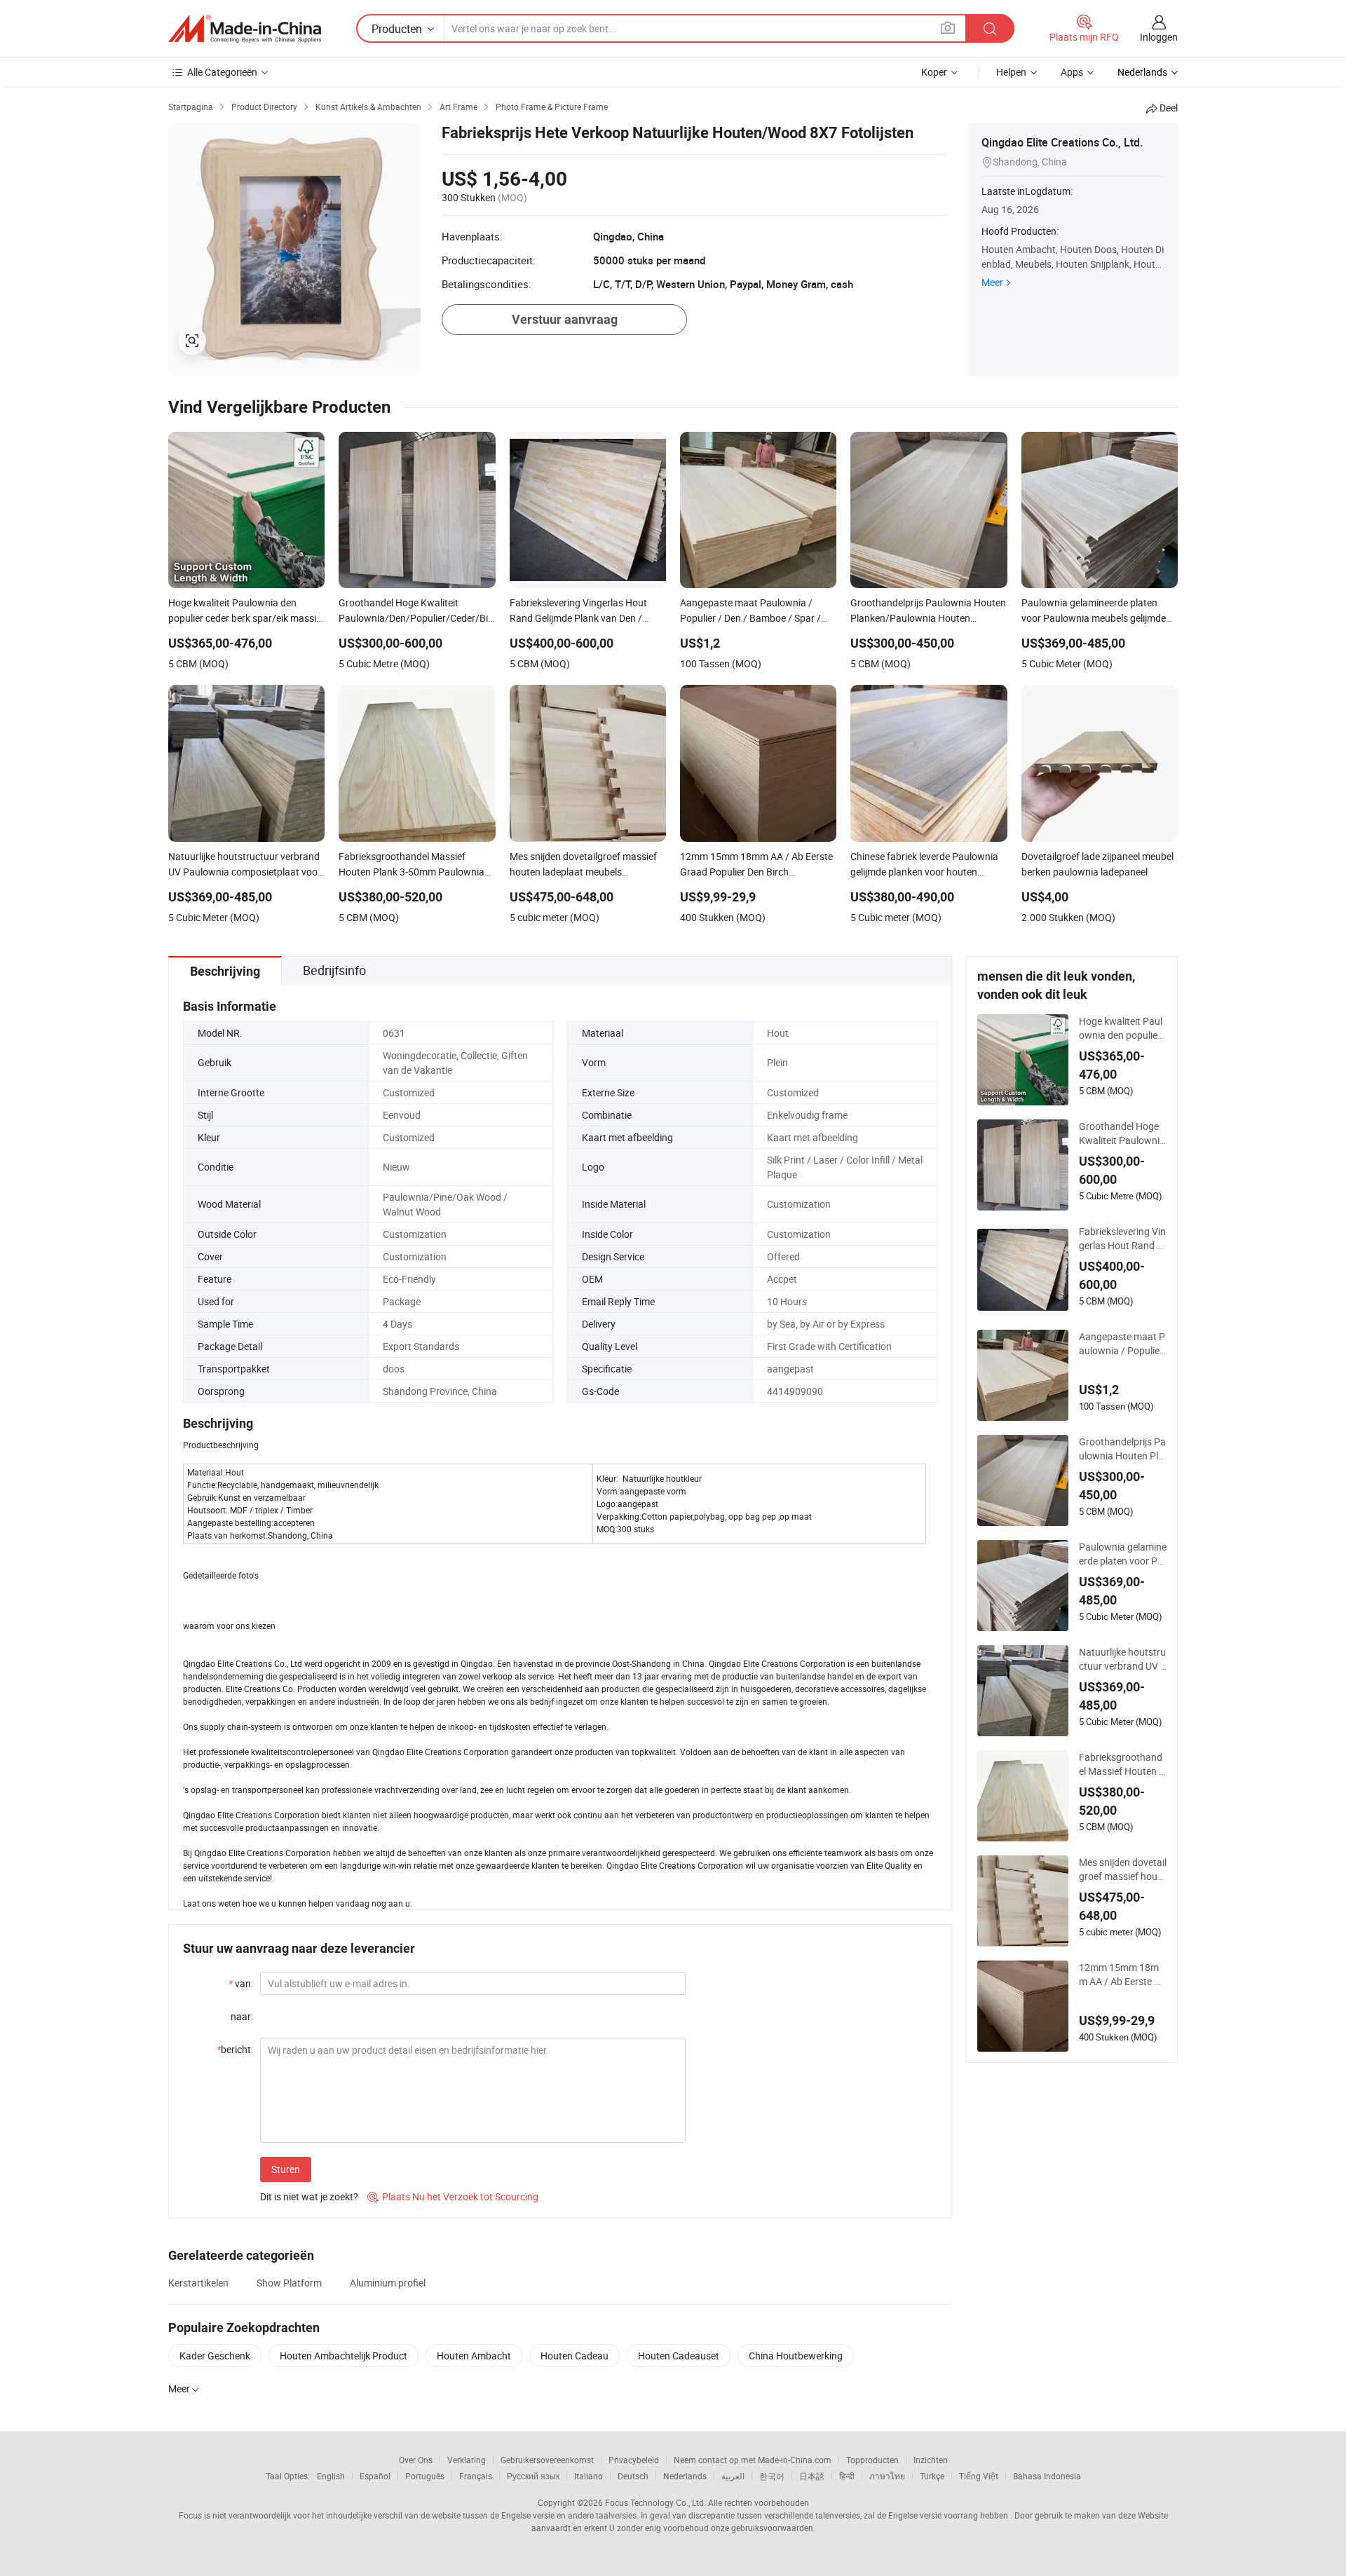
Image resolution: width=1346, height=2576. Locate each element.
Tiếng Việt (979, 2476)
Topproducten (872, 2460)
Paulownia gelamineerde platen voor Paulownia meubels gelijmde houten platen (1123, 1554)
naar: (242, 2016)
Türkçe (932, 2476)
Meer (992, 282)
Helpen (1011, 72)
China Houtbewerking (796, 2356)
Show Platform (289, 2283)
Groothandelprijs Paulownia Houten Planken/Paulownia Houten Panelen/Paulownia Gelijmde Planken (1122, 1449)
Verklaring (467, 2460)
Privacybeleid (634, 2460)
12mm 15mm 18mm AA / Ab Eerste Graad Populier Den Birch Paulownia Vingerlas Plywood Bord (1123, 1975)
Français (476, 2476)
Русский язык (533, 2476)
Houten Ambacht (474, 2356)
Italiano (589, 2476)
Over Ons (416, 2460)
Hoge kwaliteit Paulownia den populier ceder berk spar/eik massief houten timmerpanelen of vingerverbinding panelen (1123, 1028)
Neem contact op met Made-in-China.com (753, 2460)
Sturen (286, 2169)
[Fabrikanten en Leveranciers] (245, 29)
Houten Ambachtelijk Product (344, 2356)
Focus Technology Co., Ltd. (655, 2502)
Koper (934, 72)
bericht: (235, 2049)
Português (425, 2476)
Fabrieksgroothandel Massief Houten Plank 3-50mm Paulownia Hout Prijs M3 (1122, 1764)
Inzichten (931, 2460)
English (331, 2476)
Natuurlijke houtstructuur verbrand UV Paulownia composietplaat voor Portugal (1123, 1659)
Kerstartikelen (198, 2283)
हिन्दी (847, 2476)
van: (241, 1983)
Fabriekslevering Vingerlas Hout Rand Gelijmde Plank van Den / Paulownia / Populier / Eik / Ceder (1122, 1239)
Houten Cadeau (575, 2356)
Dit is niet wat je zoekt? (309, 2196)
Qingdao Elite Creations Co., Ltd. (1062, 142)
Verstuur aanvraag (565, 319)
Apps (1072, 72)
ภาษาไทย (887, 2476)
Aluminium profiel (388, 2283)
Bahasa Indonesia (1047, 2476)
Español (375, 2476)
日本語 (812, 2476)
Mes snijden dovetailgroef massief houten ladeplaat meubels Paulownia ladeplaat (1123, 1869)
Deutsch (633, 2476)
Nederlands (685, 2476)
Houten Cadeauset (679, 2356)
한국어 (772, 2476)
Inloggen (1159, 37)
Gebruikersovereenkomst (547, 2460)
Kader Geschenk (215, 2356)
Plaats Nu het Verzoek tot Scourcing (453, 2196)
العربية (733, 2476)
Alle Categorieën (222, 72)
